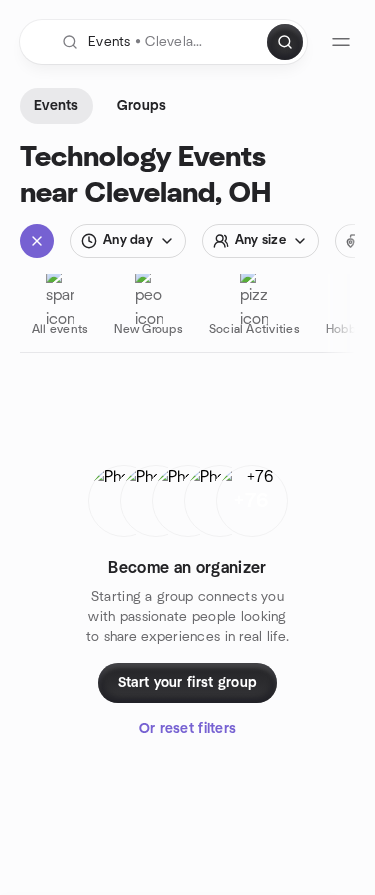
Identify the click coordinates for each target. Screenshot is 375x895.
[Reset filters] (37, 241)
